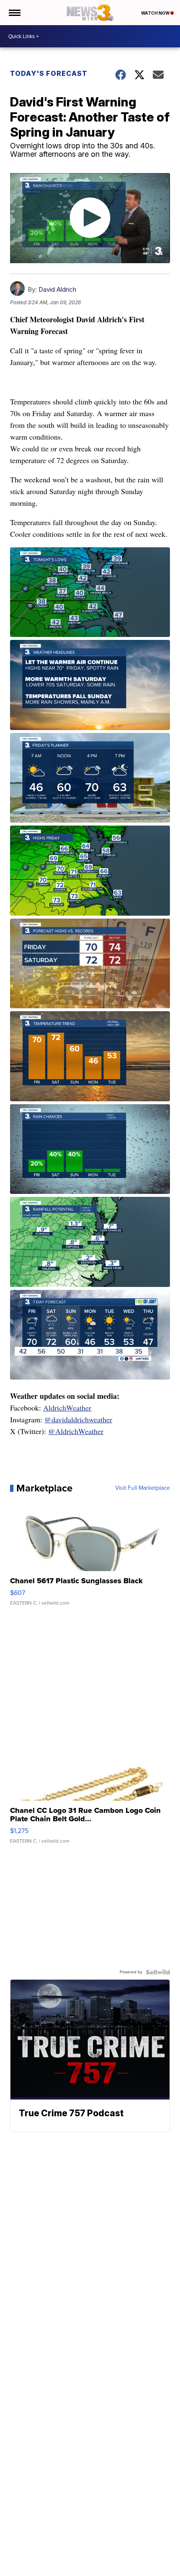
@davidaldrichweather (78, 1419)
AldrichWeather (67, 1408)
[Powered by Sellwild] (158, 1972)
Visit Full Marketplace (143, 1488)
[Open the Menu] (14, 13)
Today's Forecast (49, 73)
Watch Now (156, 13)
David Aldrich (57, 289)
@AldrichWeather (76, 1431)
